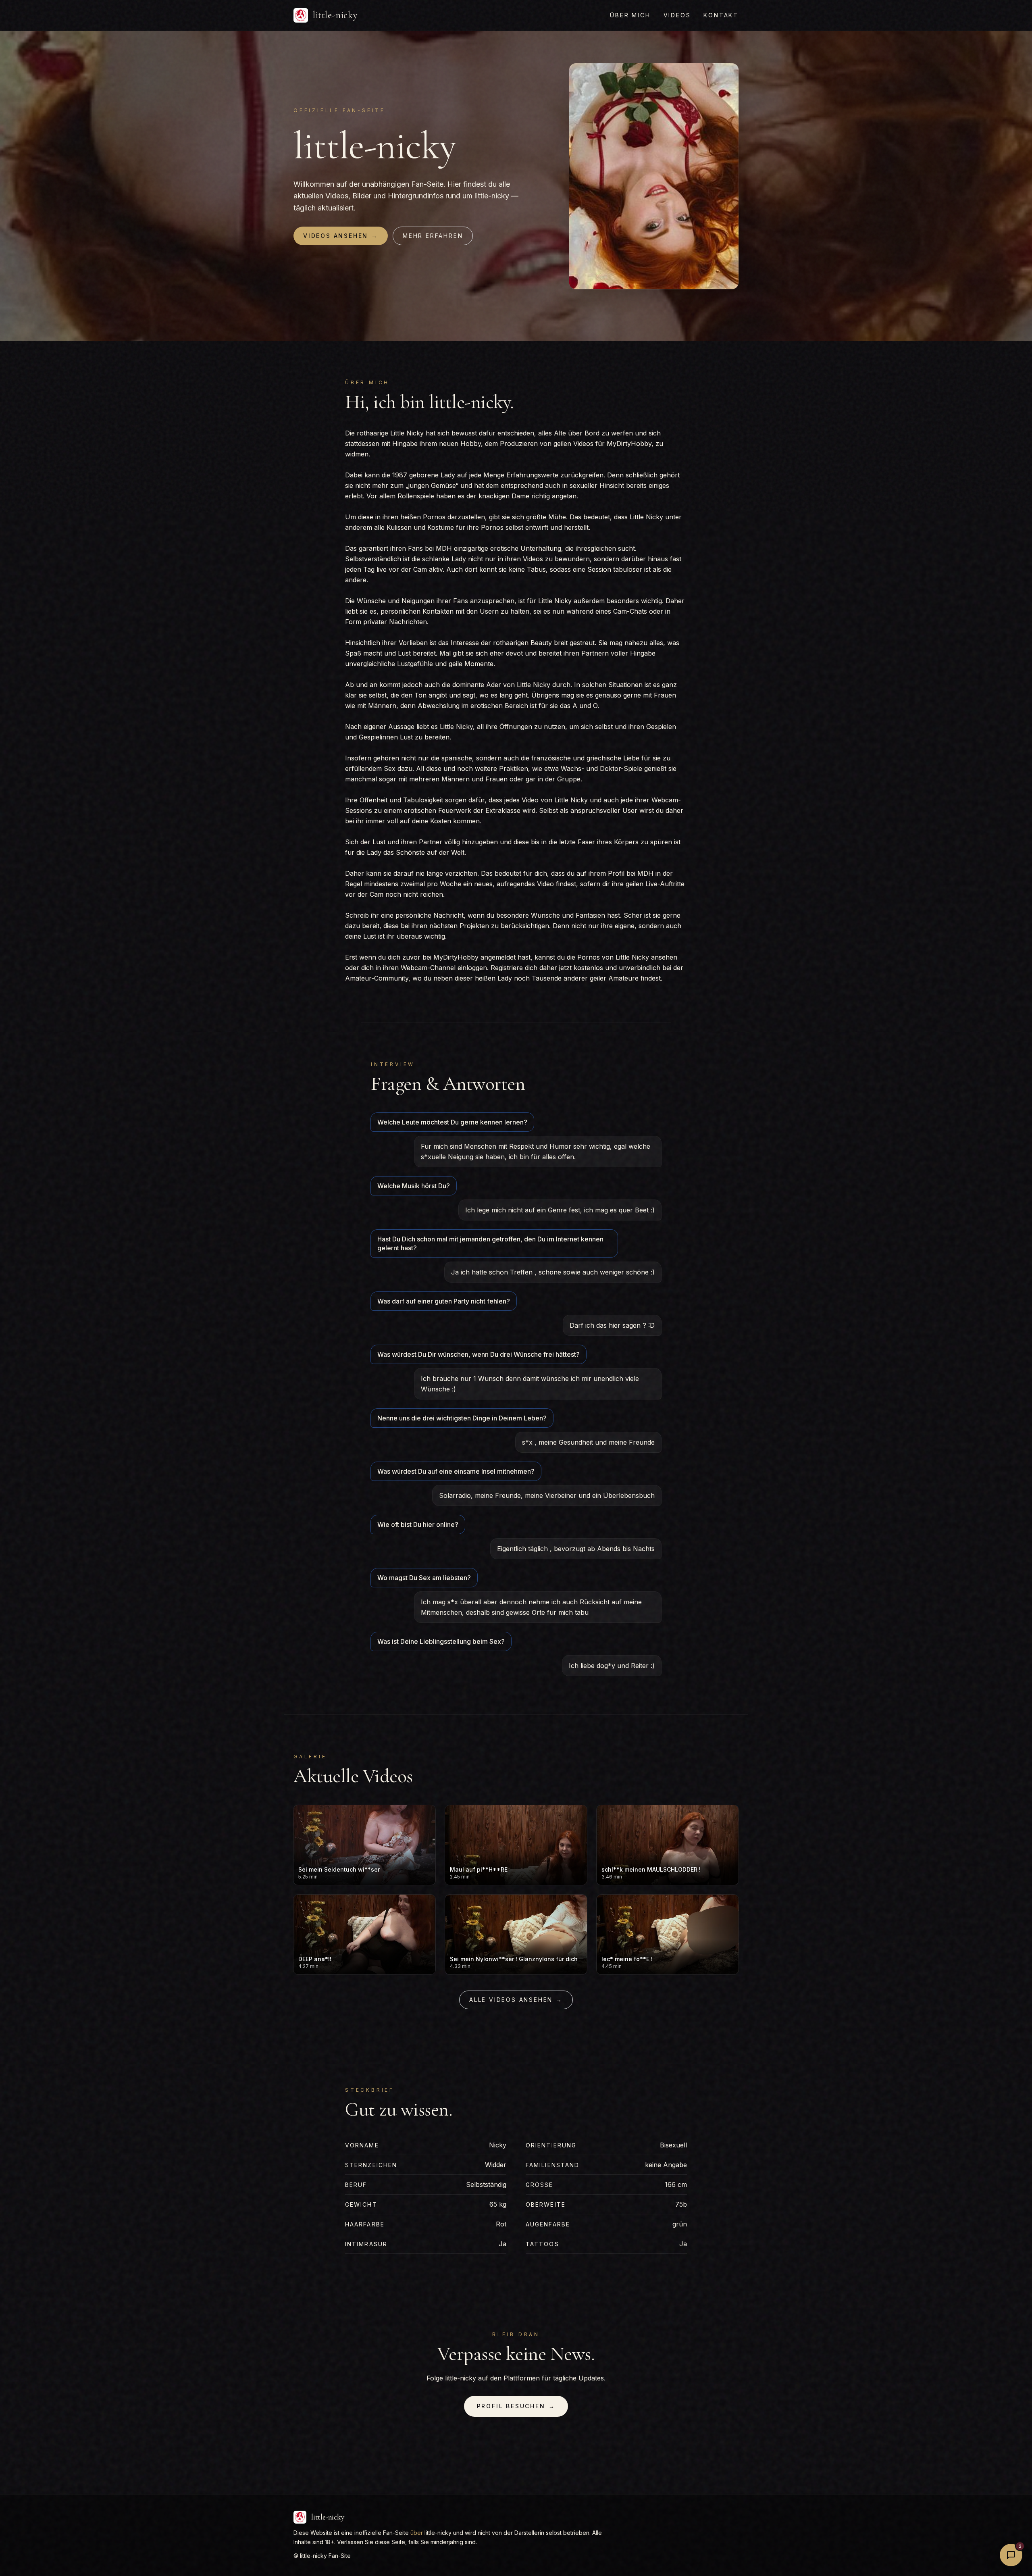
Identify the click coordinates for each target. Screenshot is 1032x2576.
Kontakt (721, 15)
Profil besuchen (516, 2406)
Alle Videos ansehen (516, 2000)
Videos (677, 15)
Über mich (630, 15)
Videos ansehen (341, 236)
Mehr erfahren (433, 236)
